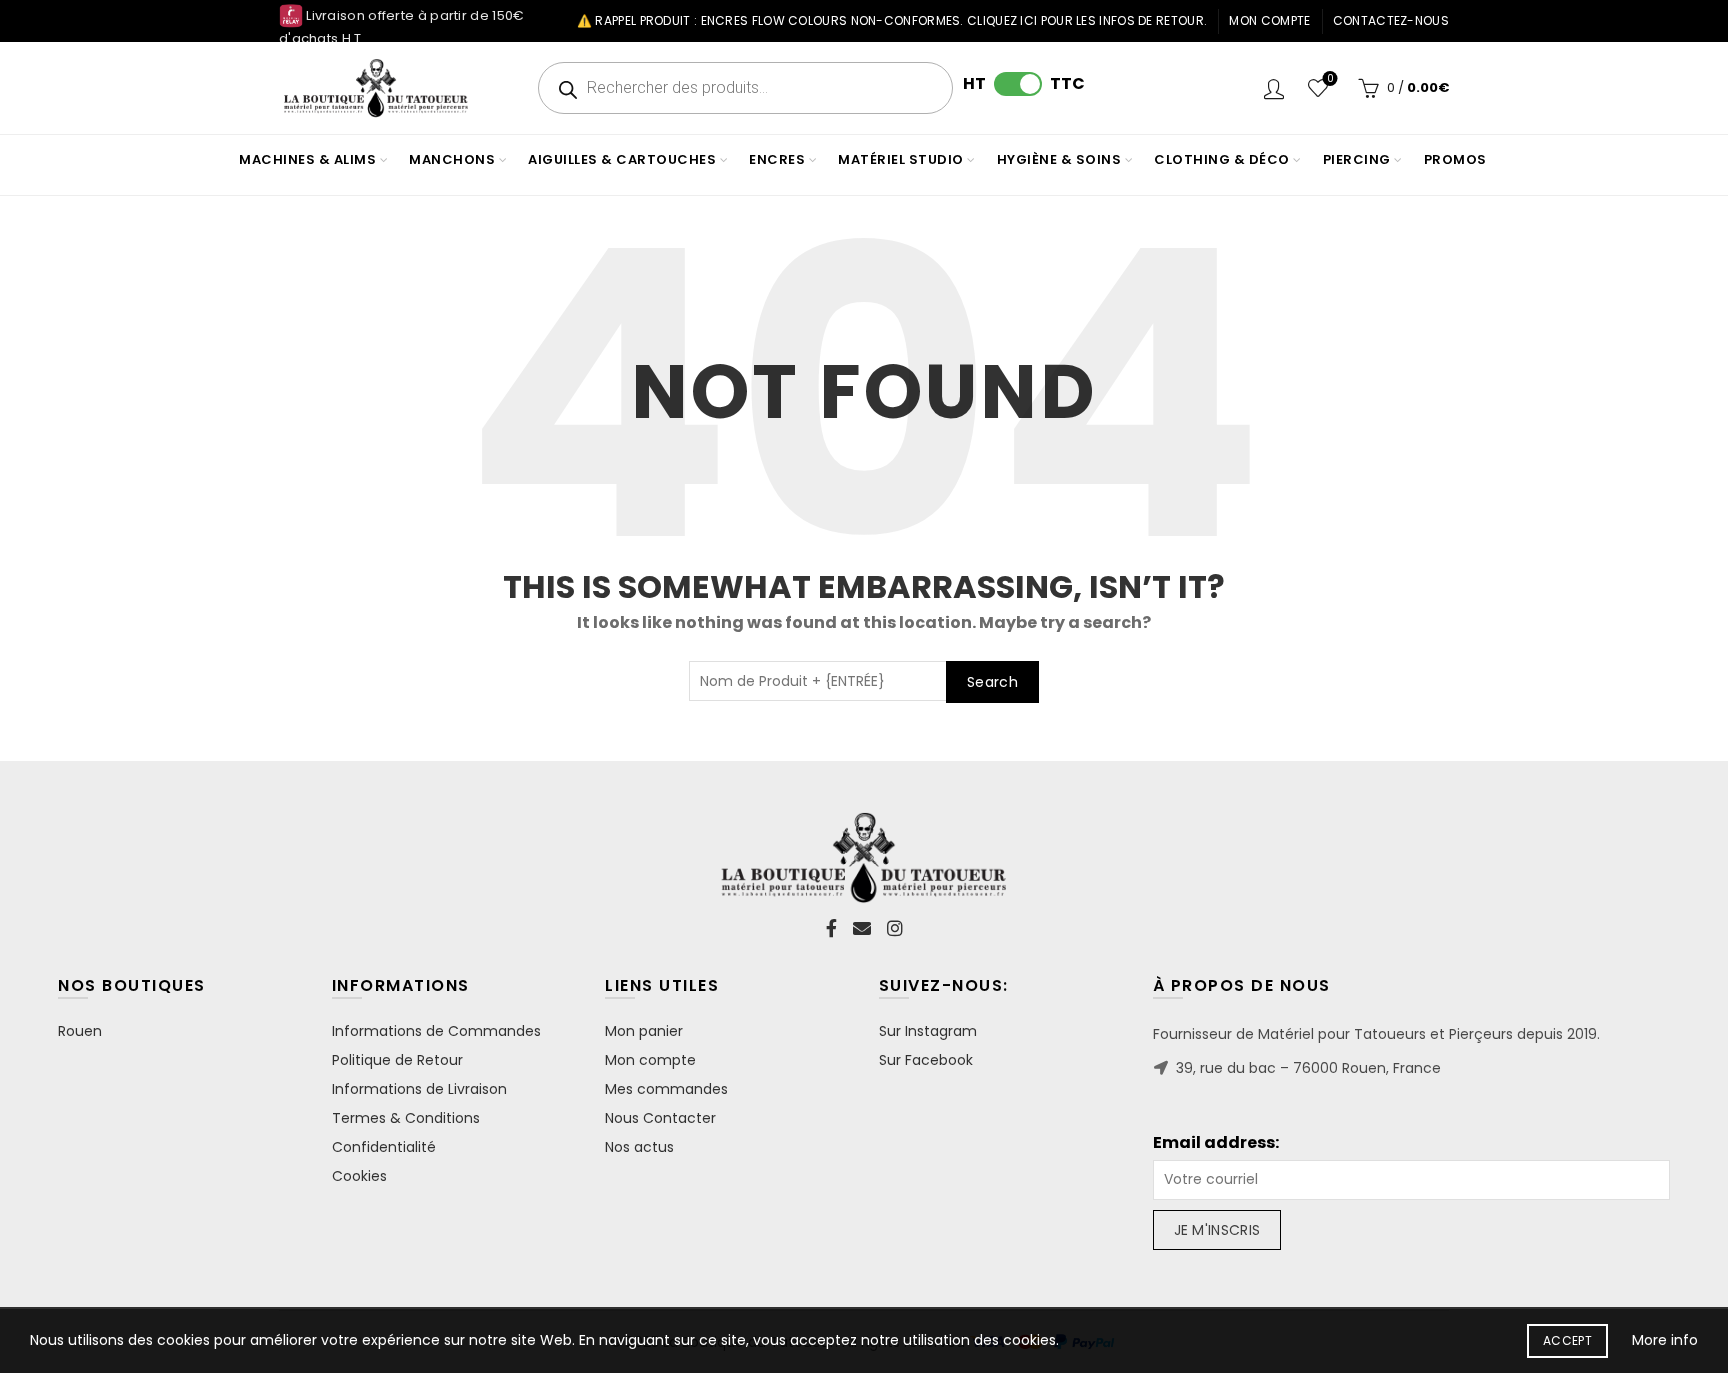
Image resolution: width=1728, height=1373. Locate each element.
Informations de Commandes (436, 1031)
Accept (1567, 1340)
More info (1665, 1340)
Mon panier (644, 1031)
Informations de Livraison (419, 1089)
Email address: (1216, 1143)
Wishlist (1330, 79)
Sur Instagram (928, 1031)
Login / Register (1274, 88)
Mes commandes (666, 1089)
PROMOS (1455, 159)
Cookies (359, 1176)
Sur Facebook (926, 1060)
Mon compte (1269, 20)
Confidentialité (384, 1147)
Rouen (80, 1031)
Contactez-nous (1391, 20)
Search (992, 682)
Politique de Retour (397, 1060)
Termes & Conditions (406, 1118)
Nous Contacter (660, 1118)
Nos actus (639, 1147)
